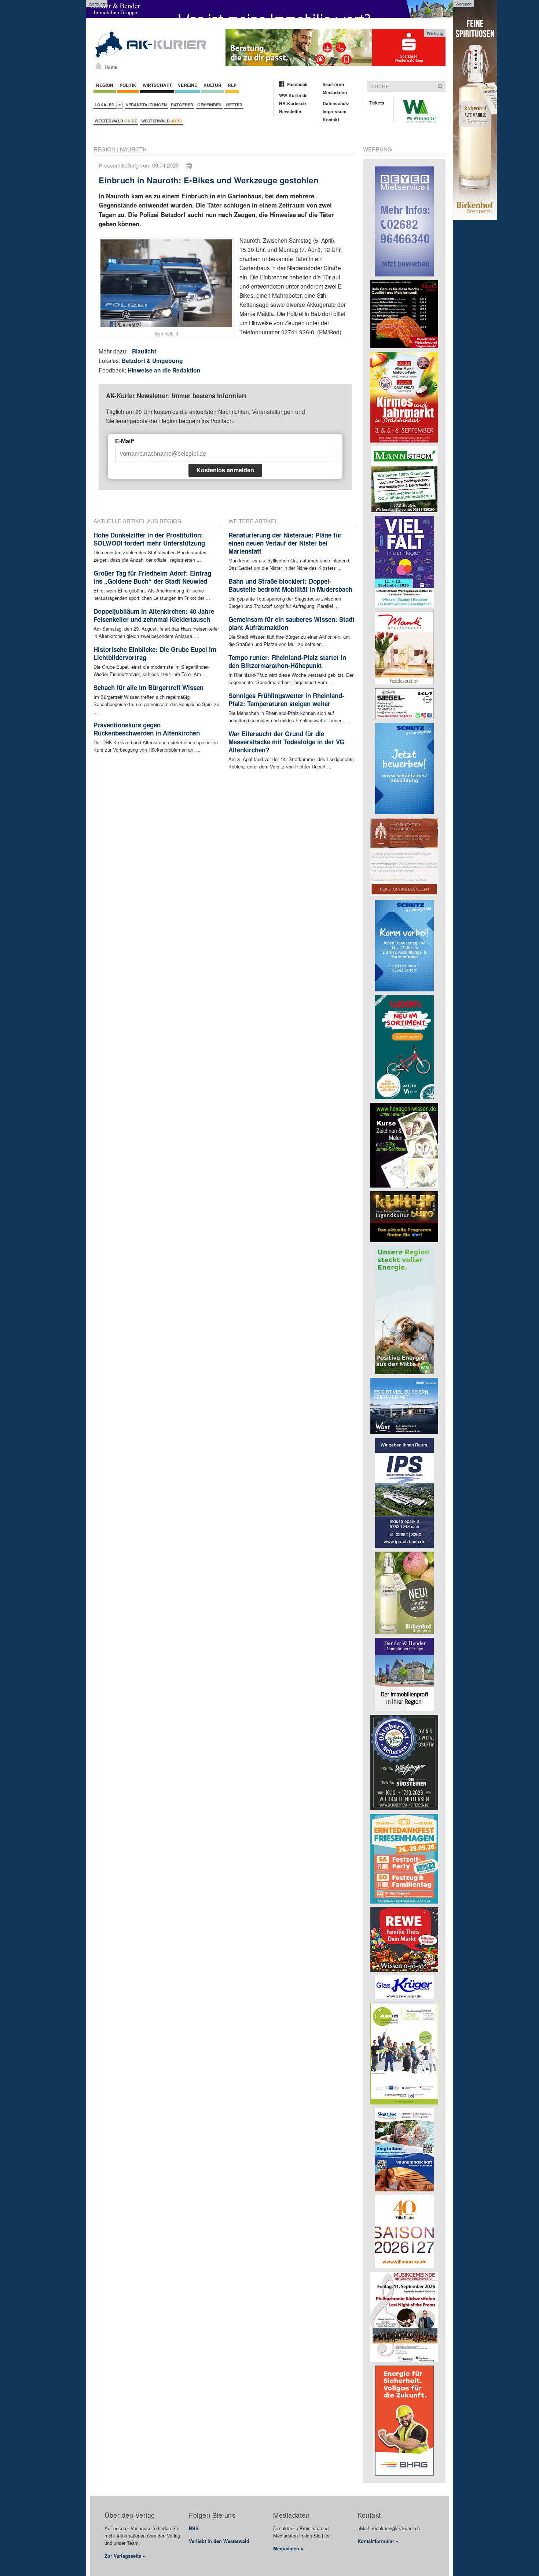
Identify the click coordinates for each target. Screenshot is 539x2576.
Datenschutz (336, 103)
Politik (128, 85)
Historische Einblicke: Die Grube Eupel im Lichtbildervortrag (155, 653)
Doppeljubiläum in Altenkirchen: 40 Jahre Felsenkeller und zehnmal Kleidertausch (154, 615)
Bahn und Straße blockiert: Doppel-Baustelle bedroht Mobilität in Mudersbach (290, 585)
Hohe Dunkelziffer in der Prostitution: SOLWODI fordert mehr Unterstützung (149, 539)
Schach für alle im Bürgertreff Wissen (148, 687)
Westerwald (116, 121)
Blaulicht (144, 351)
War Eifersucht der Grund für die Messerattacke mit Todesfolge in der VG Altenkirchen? (286, 742)
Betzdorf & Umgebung (152, 361)
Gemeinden (209, 105)
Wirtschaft (157, 85)
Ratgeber (182, 105)
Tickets (377, 103)
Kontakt (331, 120)
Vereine (188, 85)
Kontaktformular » (378, 2541)
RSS (194, 2528)
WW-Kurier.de (293, 95)
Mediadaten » (288, 2548)
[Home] (98, 66)
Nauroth (133, 149)
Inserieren (333, 84)
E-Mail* (125, 441)
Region (105, 85)
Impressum (335, 111)
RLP (232, 85)
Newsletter (290, 111)
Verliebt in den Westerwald (219, 2541)
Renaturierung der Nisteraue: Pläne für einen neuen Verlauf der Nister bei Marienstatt (285, 543)
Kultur (212, 85)
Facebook (297, 84)
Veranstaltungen (146, 105)
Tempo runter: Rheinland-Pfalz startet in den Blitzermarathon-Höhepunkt (287, 661)
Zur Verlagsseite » (125, 2556)
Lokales (105, 105)
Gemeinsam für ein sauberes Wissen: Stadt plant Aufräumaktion (291, 623)
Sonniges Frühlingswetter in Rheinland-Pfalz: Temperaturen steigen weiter (286, 700)
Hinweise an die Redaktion (164, 370)
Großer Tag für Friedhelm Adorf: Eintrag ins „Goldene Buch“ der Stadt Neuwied (152, 577)
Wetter (234, 105)
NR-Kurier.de (293, 103)
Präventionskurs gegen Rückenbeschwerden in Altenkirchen (147, 729)
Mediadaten (335, 92)
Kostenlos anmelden (225, 470)
